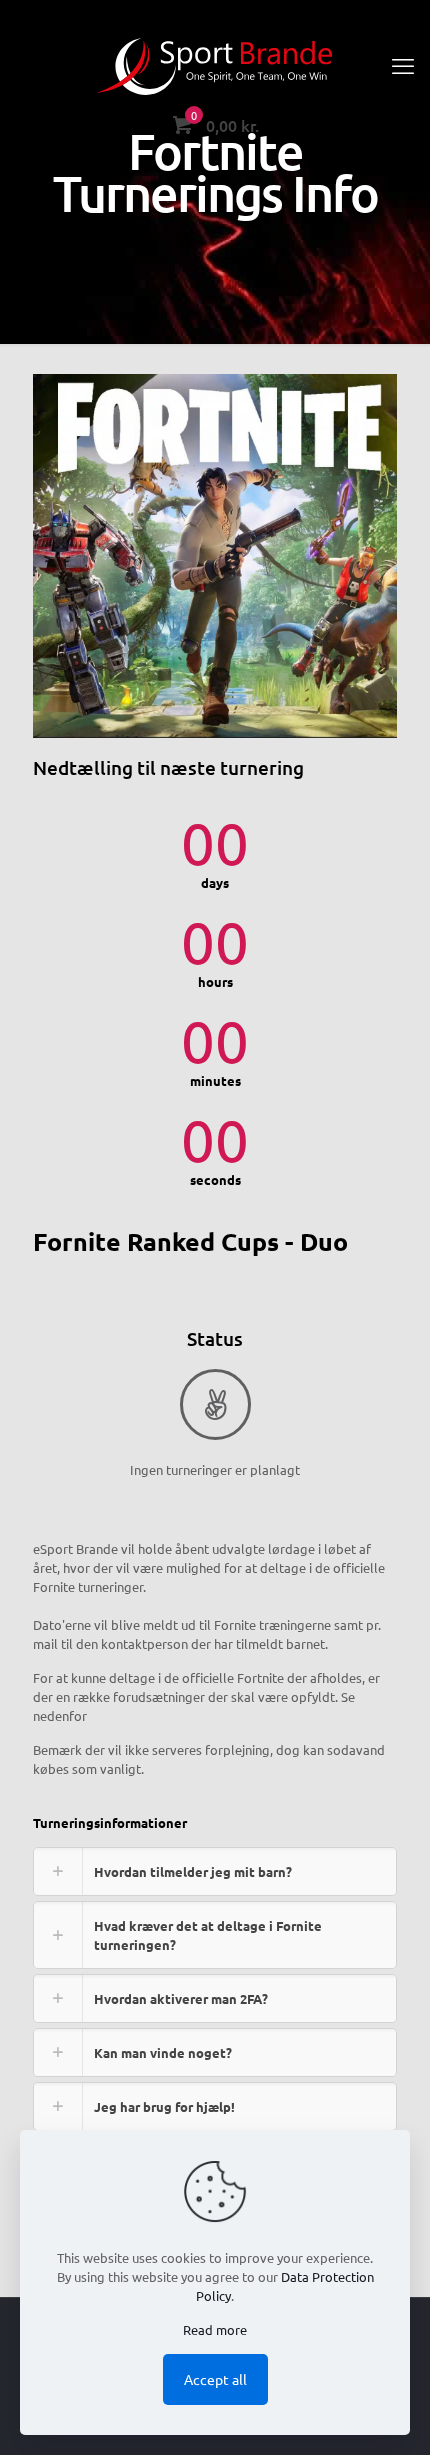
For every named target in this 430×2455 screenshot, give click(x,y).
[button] (215, 1871)
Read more (215, 2329)
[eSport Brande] (215, 65)
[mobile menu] (403, 65)
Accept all (215, 2379)
